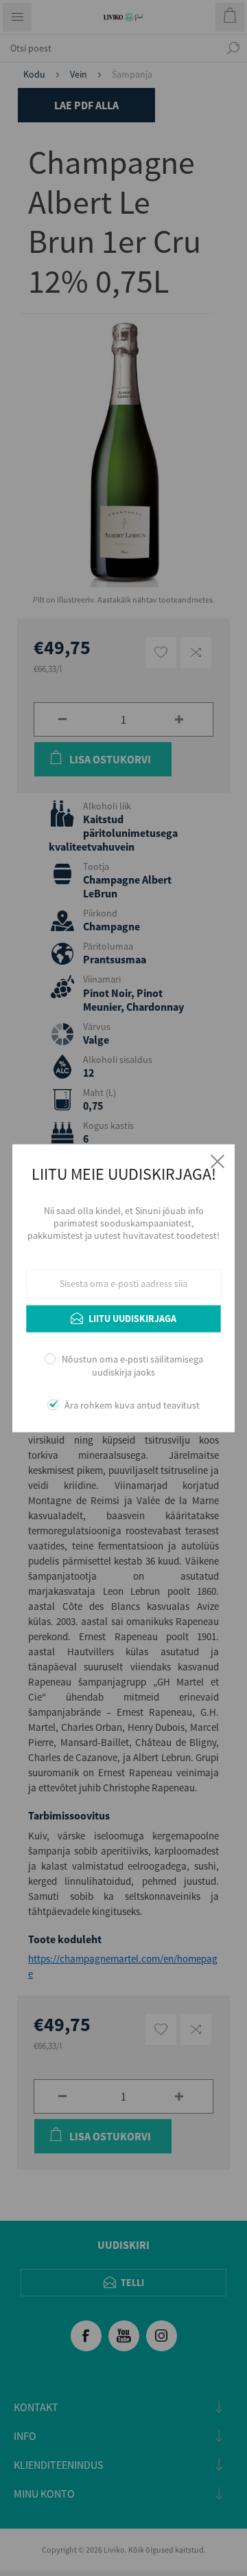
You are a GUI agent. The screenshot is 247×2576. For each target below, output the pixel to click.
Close (217, 1161)
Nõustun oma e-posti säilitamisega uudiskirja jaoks (132, 1366)
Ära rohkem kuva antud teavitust (132, 1405)
